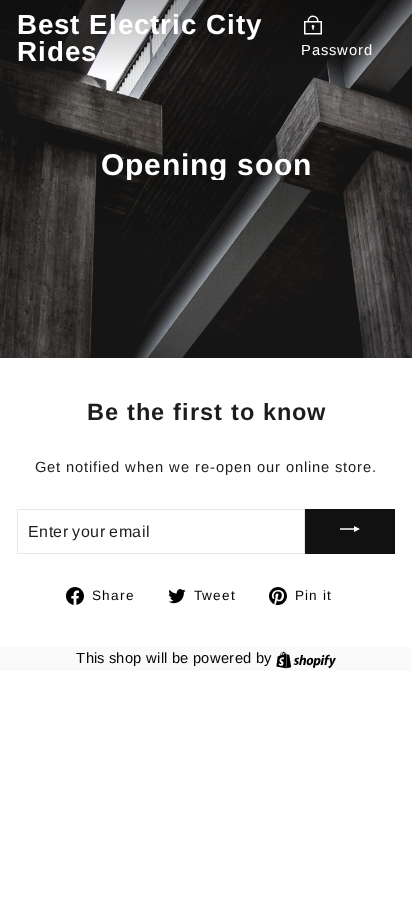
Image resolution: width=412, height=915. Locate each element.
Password (337, 50)
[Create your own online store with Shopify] (306, 658)
